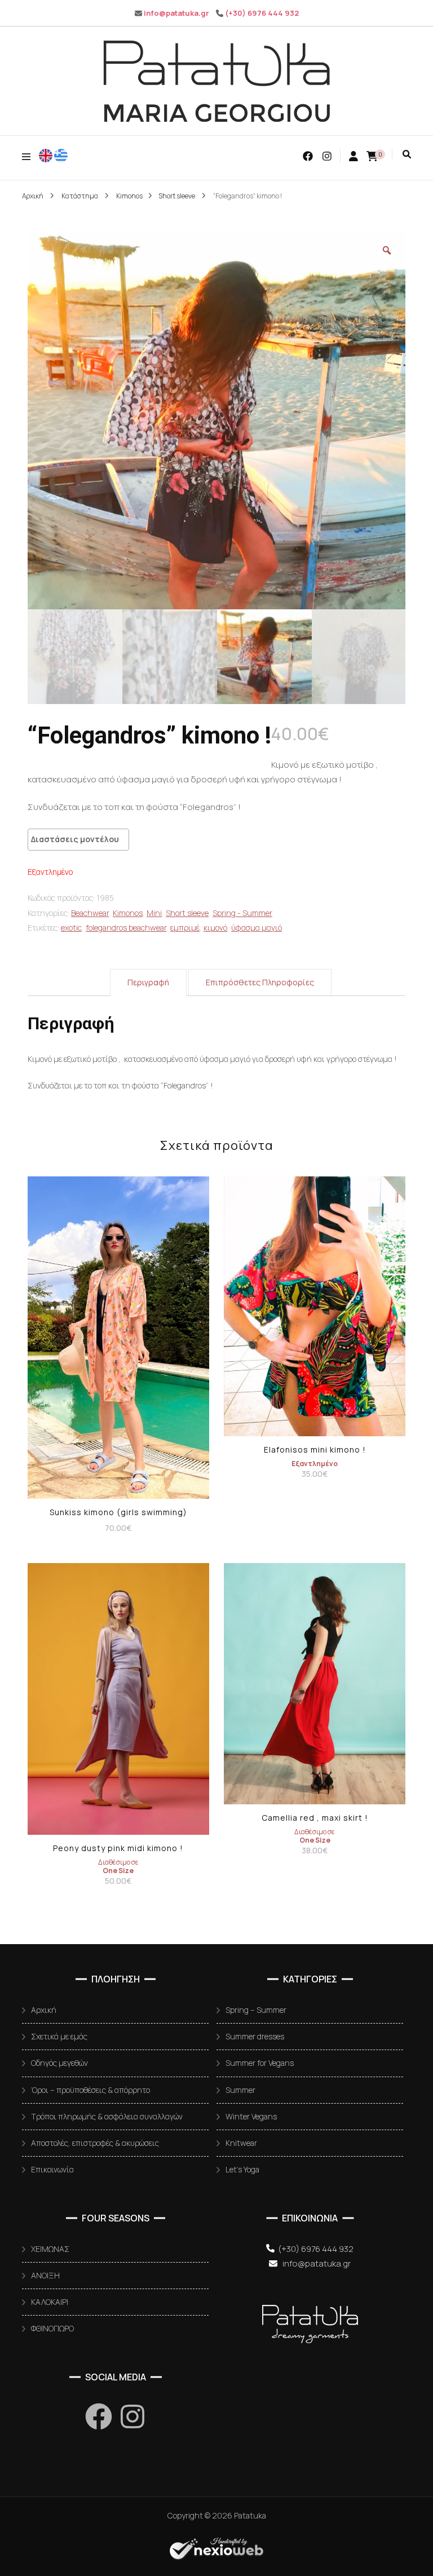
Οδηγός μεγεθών (59, 2063)
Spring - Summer (242, 913)
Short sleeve (187, 913)
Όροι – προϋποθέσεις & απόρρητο (90, 2090)
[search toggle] (407, 154)
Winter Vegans (251, 2116)
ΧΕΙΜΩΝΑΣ (50, 2249)
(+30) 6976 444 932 (262, 13)
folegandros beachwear (126, 928)
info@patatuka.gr (176, 13)
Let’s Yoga (242, 2169)
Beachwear (90, 913)
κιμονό (215, 928)
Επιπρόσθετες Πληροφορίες (260, 982)
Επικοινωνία (52, 2169)
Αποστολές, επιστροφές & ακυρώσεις (95, 2143)
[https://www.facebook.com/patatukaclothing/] (99, 2416)
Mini (154, 913)
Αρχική (44, 2010)
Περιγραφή (148, 982)
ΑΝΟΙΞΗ (45, 2275)
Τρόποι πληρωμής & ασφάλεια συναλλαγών (107, 2116)
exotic (71, 928)
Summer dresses (255, 2036)
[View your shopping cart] (372, 156)
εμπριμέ (185, 928)
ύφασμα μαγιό (257, 928)
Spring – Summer (256, 2010)
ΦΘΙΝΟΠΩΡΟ (52, 2328)
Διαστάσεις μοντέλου (75, 839)
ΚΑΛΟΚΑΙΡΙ (50, 2302)
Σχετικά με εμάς (59, 2036)
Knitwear (241, 2143)
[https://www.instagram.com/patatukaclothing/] (132, 2416)
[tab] (148, 982)
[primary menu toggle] (29, 156)
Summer (240, 2090)
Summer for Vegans (260, 2063)
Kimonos (128, 913)
